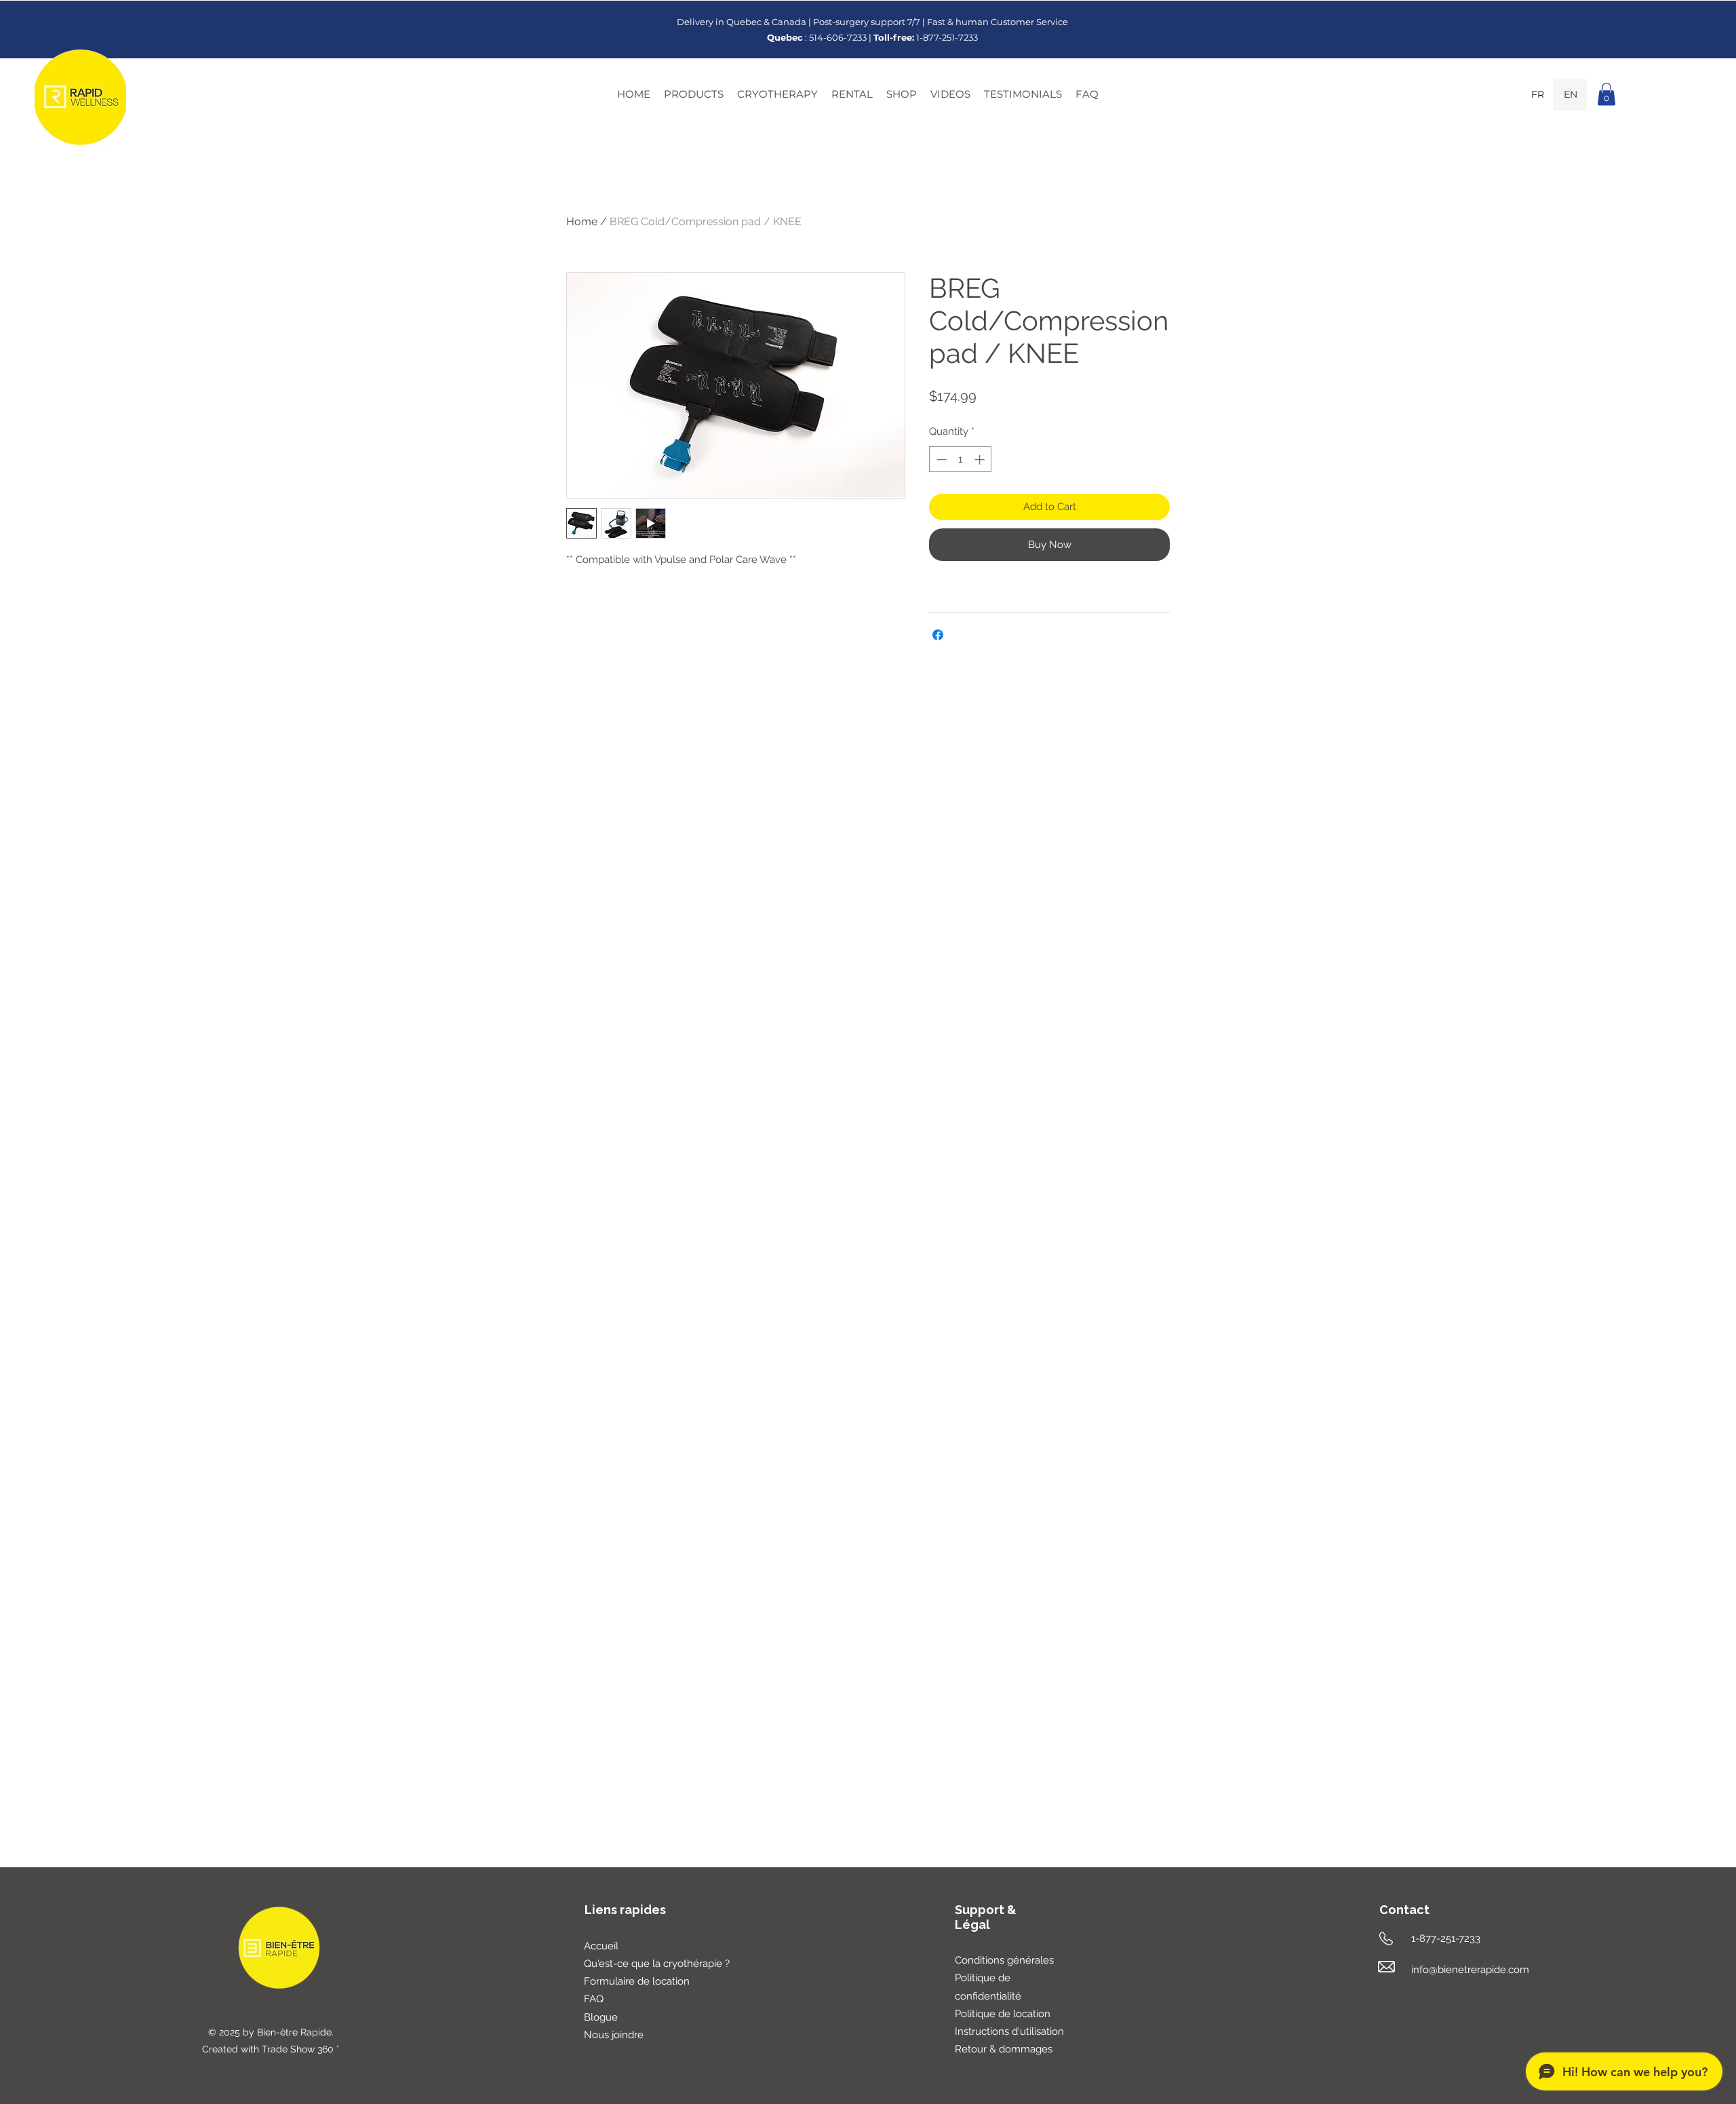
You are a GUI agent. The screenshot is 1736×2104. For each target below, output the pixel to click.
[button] (694, 94)
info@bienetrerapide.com (1470, 1970)
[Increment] (981, 460)
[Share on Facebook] (938, 635)
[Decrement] (940, 460)
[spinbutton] (961, 460)
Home (582, 221)
